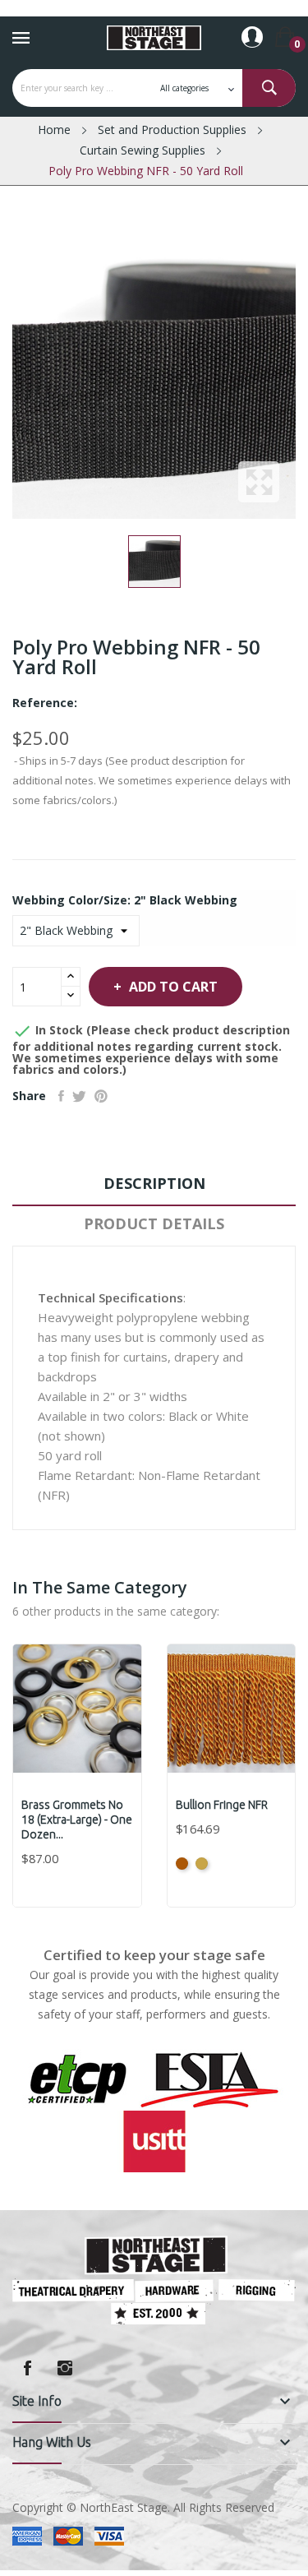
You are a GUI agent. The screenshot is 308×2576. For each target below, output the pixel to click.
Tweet (79, 1096)
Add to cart (173, 987)
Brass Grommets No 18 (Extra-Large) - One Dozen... (77, 1820)
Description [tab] (154, 1183)
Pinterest (101, 1096)
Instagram (65, 2368)
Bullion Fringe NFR (222, 1805)
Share (61, 1096)
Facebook (27, 2368)
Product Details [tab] (154, 1223)
